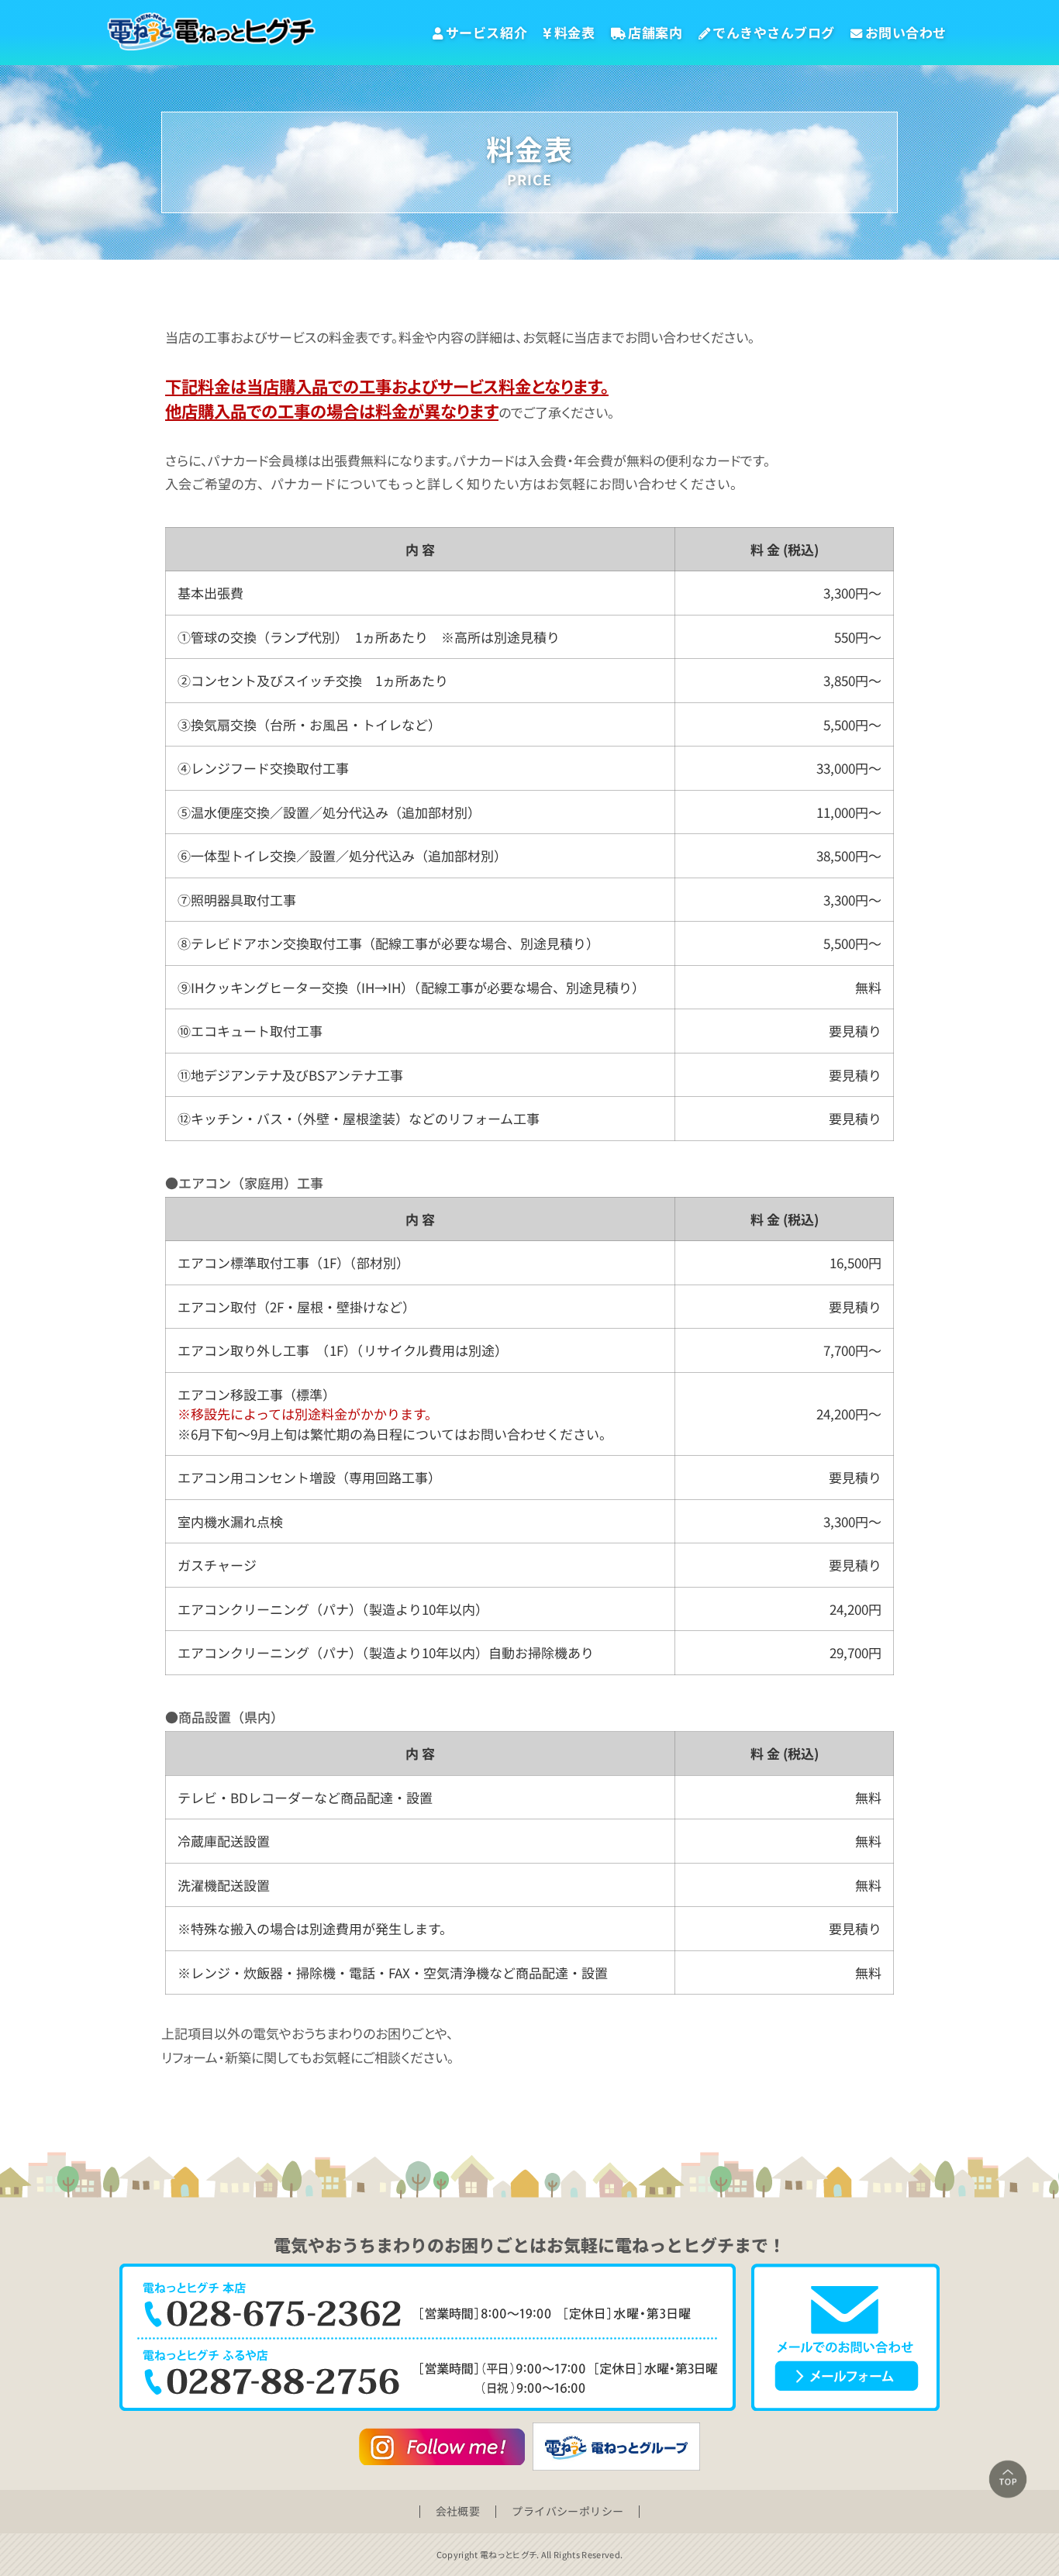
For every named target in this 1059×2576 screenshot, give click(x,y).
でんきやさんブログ (774, 32)
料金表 (575, 32)
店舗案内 (655, 32)
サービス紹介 (486, 32)
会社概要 (458, 2511)
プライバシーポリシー (567, 2511)
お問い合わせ (906, 32)
